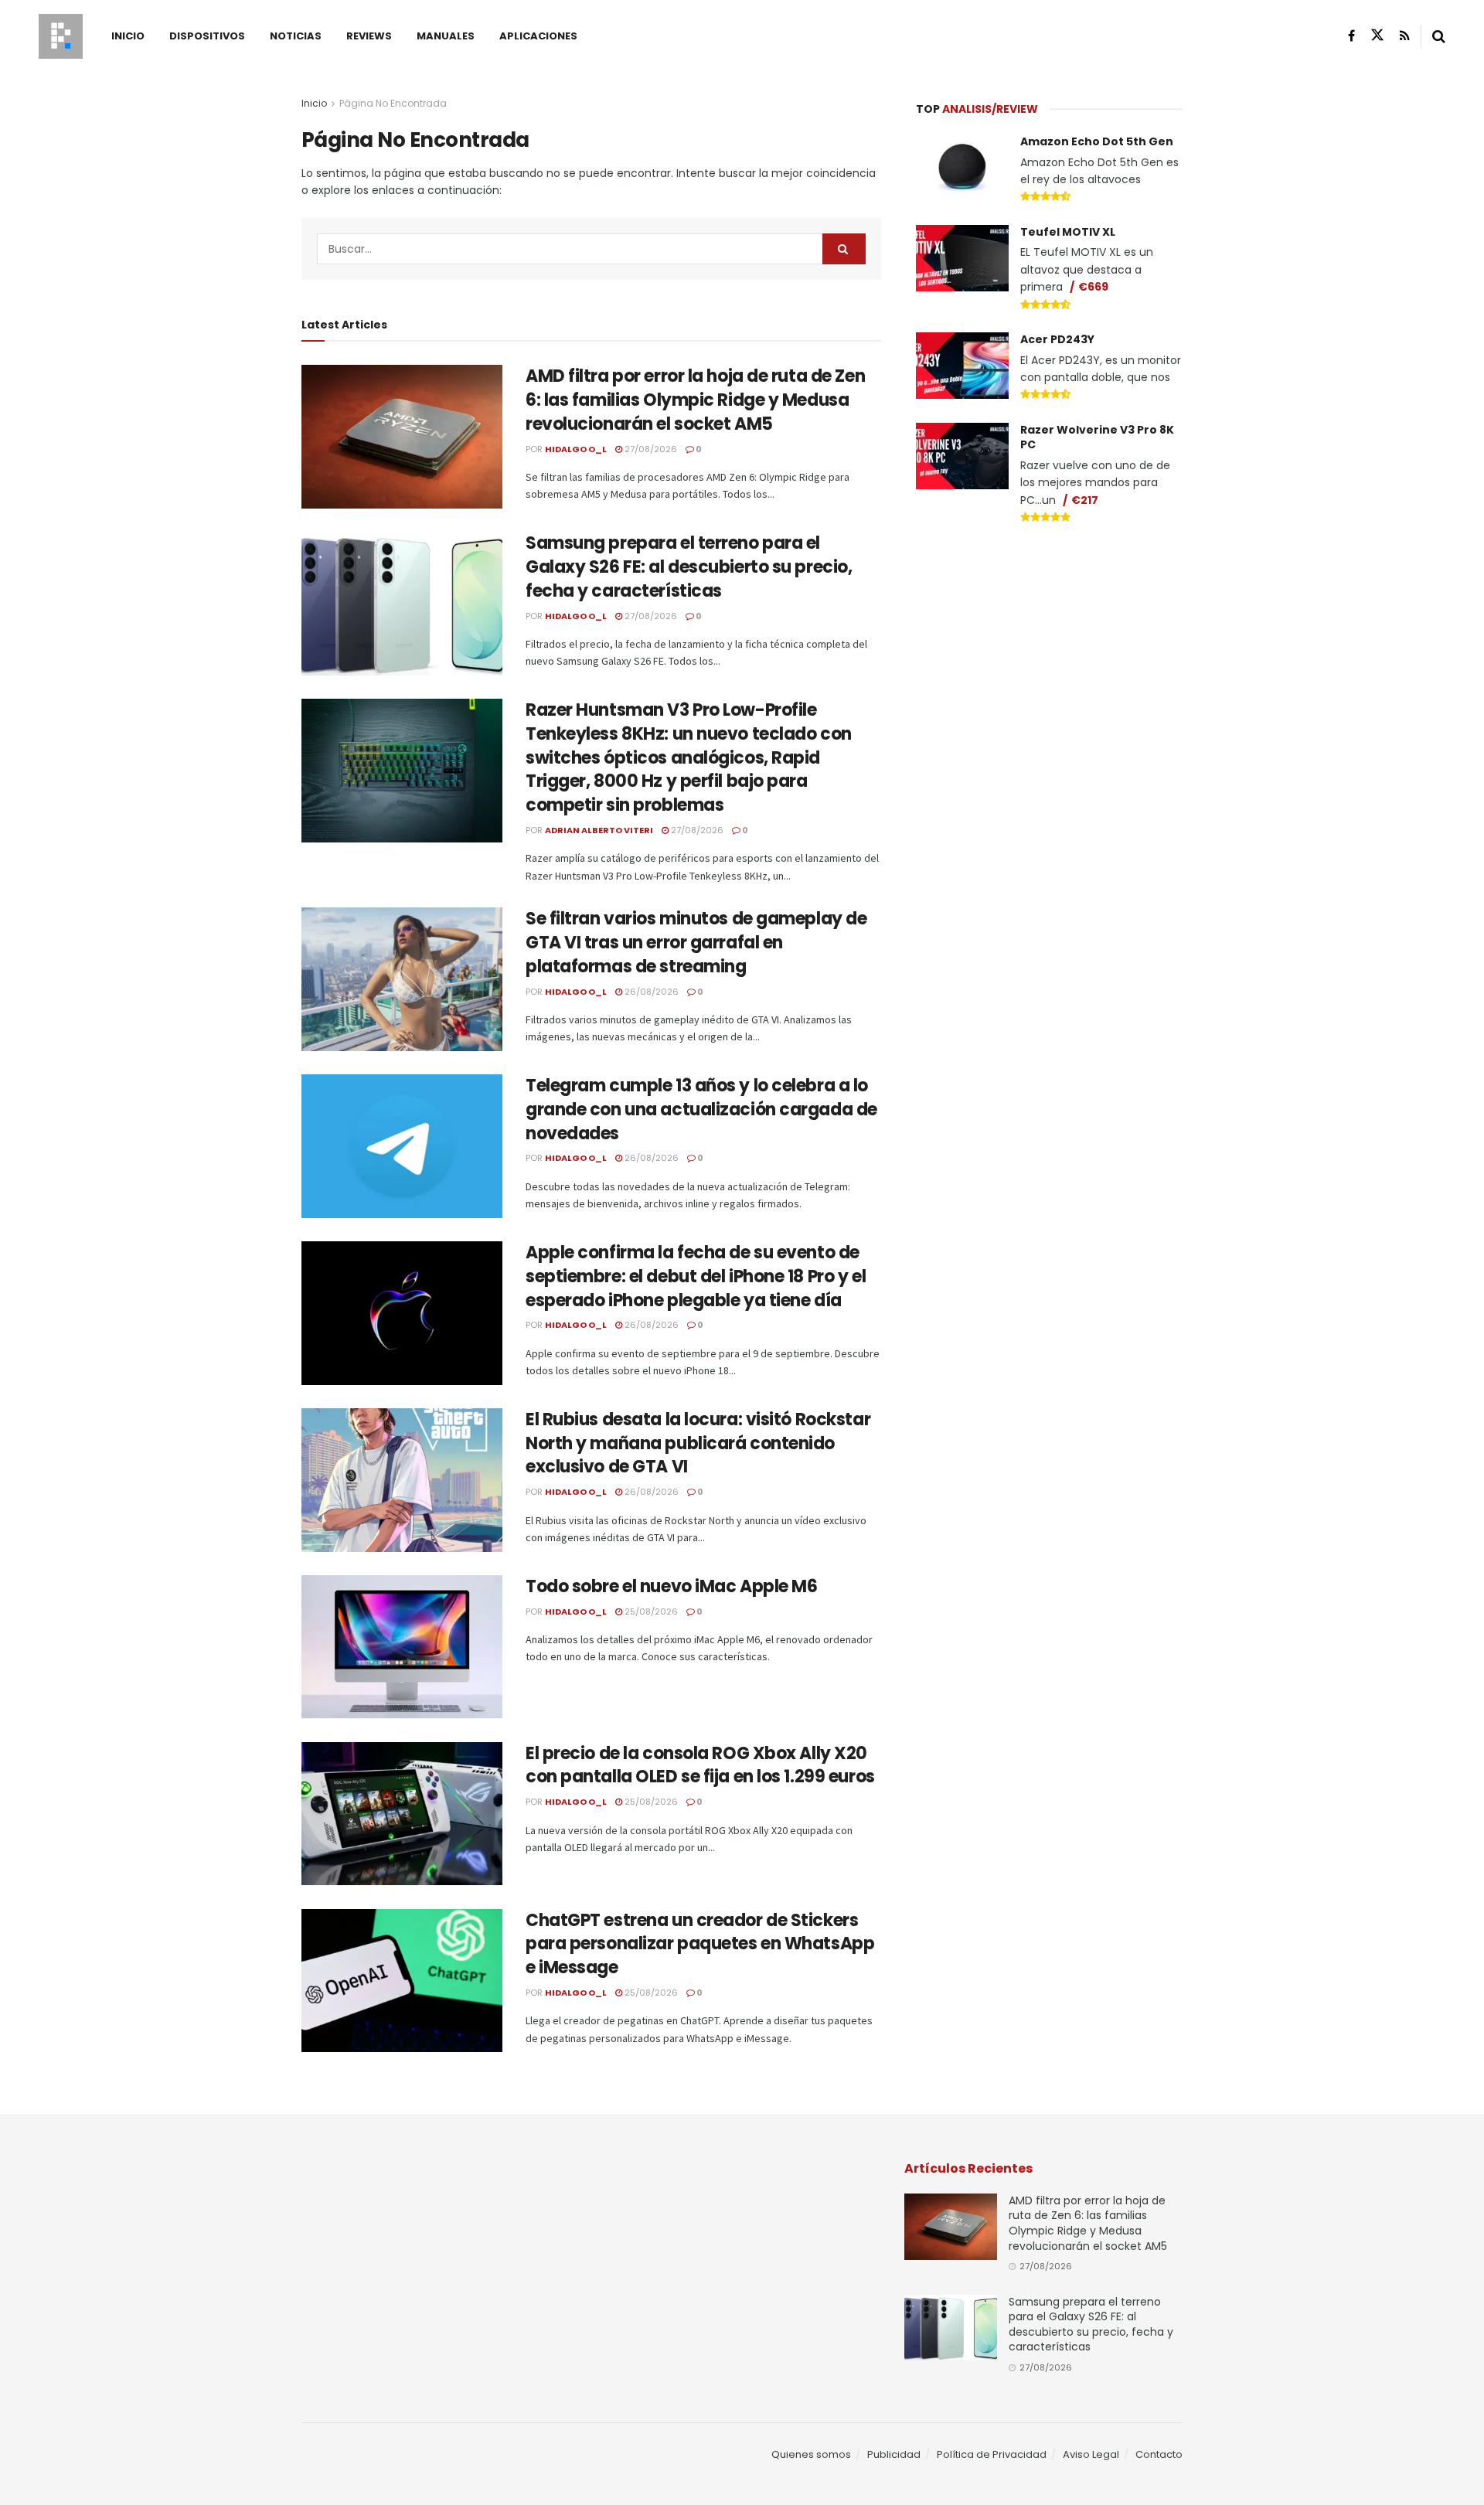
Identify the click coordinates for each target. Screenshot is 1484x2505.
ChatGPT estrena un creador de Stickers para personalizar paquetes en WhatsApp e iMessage (700, 1944)
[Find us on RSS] (1405, 36)
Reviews (369, 36)
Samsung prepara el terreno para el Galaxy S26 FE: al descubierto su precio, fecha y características (689, 567)
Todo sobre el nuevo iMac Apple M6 (671, 1586)
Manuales (446, 36)
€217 (1085, 500)
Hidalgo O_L (576, 449)
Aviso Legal (1091, 2454)
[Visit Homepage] (61, 36)
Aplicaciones (538, 36)
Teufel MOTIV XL (1068, 232)
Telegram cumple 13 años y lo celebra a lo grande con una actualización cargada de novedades (701, 1110)
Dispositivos (207, 36)
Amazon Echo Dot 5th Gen (1097, 141)
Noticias (296, 36)
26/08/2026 (650, 992)
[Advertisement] (1050, 654)
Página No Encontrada (393, 103)
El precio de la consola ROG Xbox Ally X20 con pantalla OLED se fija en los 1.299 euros (700, 1765)
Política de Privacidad (992, 2454)
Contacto (1159, 2454)
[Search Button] (1439, 36)
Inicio (128, 36)
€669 (1093, 287)
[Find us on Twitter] (1377, 36)
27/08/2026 (650, 449)
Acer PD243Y (1057, 339)
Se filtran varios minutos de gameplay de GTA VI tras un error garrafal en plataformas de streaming (696, 943)
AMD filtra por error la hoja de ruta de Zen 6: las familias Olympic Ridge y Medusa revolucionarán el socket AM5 (695, 400)
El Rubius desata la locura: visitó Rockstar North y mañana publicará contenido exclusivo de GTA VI (698, 1443)
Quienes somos (811, 2454)
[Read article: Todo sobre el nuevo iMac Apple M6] (402, 1647)
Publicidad (894, 2454)
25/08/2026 (650, 1612)
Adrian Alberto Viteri (599, 830)
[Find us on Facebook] (1351, 36)
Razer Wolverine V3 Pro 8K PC (1097, 437)
